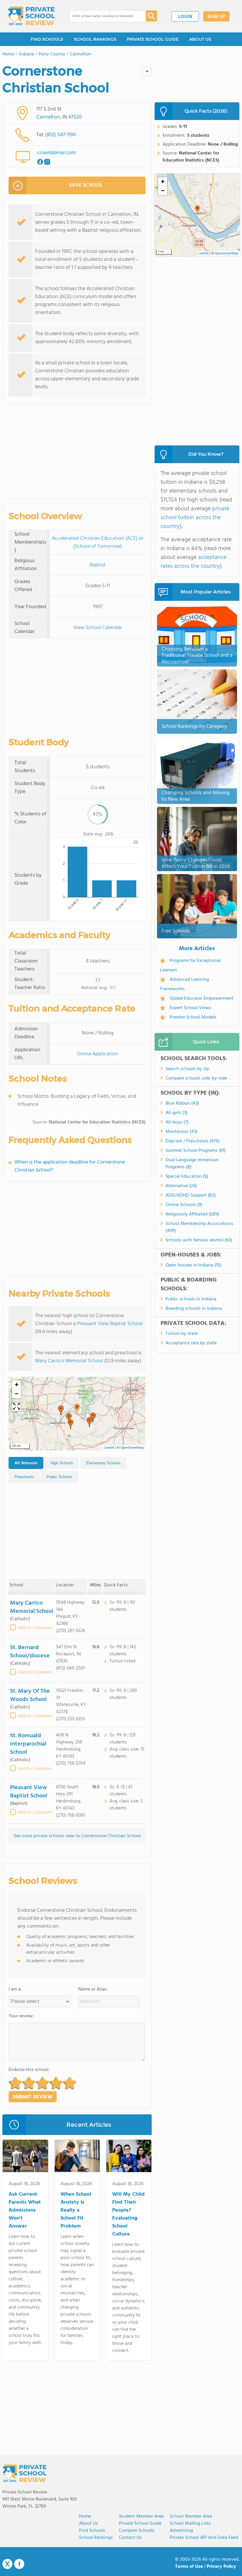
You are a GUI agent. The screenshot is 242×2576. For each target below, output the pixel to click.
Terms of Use (189, 2567)
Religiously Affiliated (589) (192, 1214)
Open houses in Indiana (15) (193, 1265)
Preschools (24, 1477)
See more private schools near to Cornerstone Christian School (77, 1836)
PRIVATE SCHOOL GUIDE (153, 39)
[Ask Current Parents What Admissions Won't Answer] (25, 2157)
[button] (77, 1409)
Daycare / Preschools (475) (193, 1141)
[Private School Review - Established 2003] (31, 16)
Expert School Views (191, 1008)
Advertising (181, 2531)
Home (85, 2516)
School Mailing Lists (190, 2524)
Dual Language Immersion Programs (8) (192, 1164)
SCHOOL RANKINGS (95, 39)
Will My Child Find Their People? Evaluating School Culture (128, 2214)
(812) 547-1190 (61, 135)
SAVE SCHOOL (86, 185)
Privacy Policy (221, 2567)
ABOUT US (200, 39)
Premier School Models (193, 1017)
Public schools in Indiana (191, 1299)
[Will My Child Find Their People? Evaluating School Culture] (129, 2157)
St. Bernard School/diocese (30, 1652)
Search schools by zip (187, 1069)
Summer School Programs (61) (196, 1151)
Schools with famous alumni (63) (199, 1240)
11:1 (112, 988)
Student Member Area (141, 2516)
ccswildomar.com (57, 153)
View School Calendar (98, 628)
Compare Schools (137, 2531)
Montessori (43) (181, 1132)
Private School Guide (140, 2524)
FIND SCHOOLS (47, 39)
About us (89, 2524)
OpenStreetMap (132, 1448)
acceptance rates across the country (193, 562)
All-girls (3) (176, 1113)
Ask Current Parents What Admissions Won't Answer (25, 2210)
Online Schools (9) (184, 1205)
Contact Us (130, 2538)
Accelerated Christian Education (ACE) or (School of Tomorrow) (98, 542)
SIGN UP (216, 17)
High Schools (62, 1463)
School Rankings (96, 2538)
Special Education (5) (187, 1177)
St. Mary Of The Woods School (30, 1695)
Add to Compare (34, 1628)
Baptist (98, 565)
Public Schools (59, 1477)
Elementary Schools (103, 1463)
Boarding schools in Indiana (194, 1309)
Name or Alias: (93, 1989)
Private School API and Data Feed (204, 2538)
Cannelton (48, 117)
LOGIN (185, 17)
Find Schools (92, 2531)
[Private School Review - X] (7, 2564)
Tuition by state (182, 1334)
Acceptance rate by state (191, 1343)
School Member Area (191, 2516)
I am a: (15, 1989)
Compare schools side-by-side (196, 1078)
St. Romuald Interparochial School (28, 1744)
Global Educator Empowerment (202, 999)
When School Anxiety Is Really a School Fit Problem (76, 2210)
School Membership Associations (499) (199, 1227)
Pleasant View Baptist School (110, 1324)
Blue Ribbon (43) (182, 1103)
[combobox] (103, 16)
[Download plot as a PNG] (136, 842)
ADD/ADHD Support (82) (191, 1195)
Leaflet (109, 1448)
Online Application (98, 1054)
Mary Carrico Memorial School (69, 1361)
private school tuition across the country (195, 518)
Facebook (19, 2564)
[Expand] (17, 1407)
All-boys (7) (177, 1122)
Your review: (21, 2016)
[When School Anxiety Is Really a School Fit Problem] (77, 2157)
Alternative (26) (181, 1186)
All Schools (26, 1463)
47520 (75, 117)
